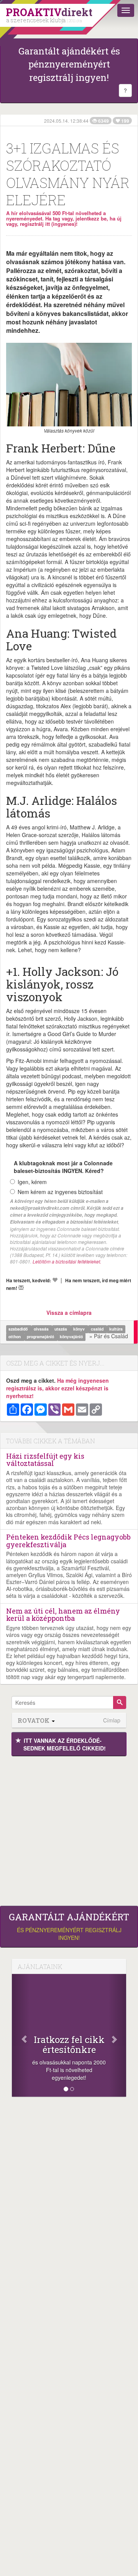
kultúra (116, 1329)
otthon (15, 1337)
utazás (61, 1329)
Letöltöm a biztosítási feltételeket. (67, 1261)
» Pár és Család (109, 1336)
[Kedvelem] (55, 1280)
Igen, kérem (32, 1182)
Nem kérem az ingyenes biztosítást (60, 1192)
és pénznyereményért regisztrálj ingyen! (69, 1926)
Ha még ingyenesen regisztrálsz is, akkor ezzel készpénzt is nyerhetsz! (58, 1388)
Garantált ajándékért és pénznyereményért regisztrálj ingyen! (69, 64)
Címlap (112, 1720)
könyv (80, 1329)
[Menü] (126, 10)
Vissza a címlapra (69, 1313)
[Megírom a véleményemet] (21, 1288)
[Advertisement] (69, 1829)
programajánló (41, 1337)
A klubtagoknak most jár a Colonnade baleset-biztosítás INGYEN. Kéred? (63, 1167)
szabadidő (19, 1329)
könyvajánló (71, 1337)
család (98, 1329)
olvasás (42, 1329)
